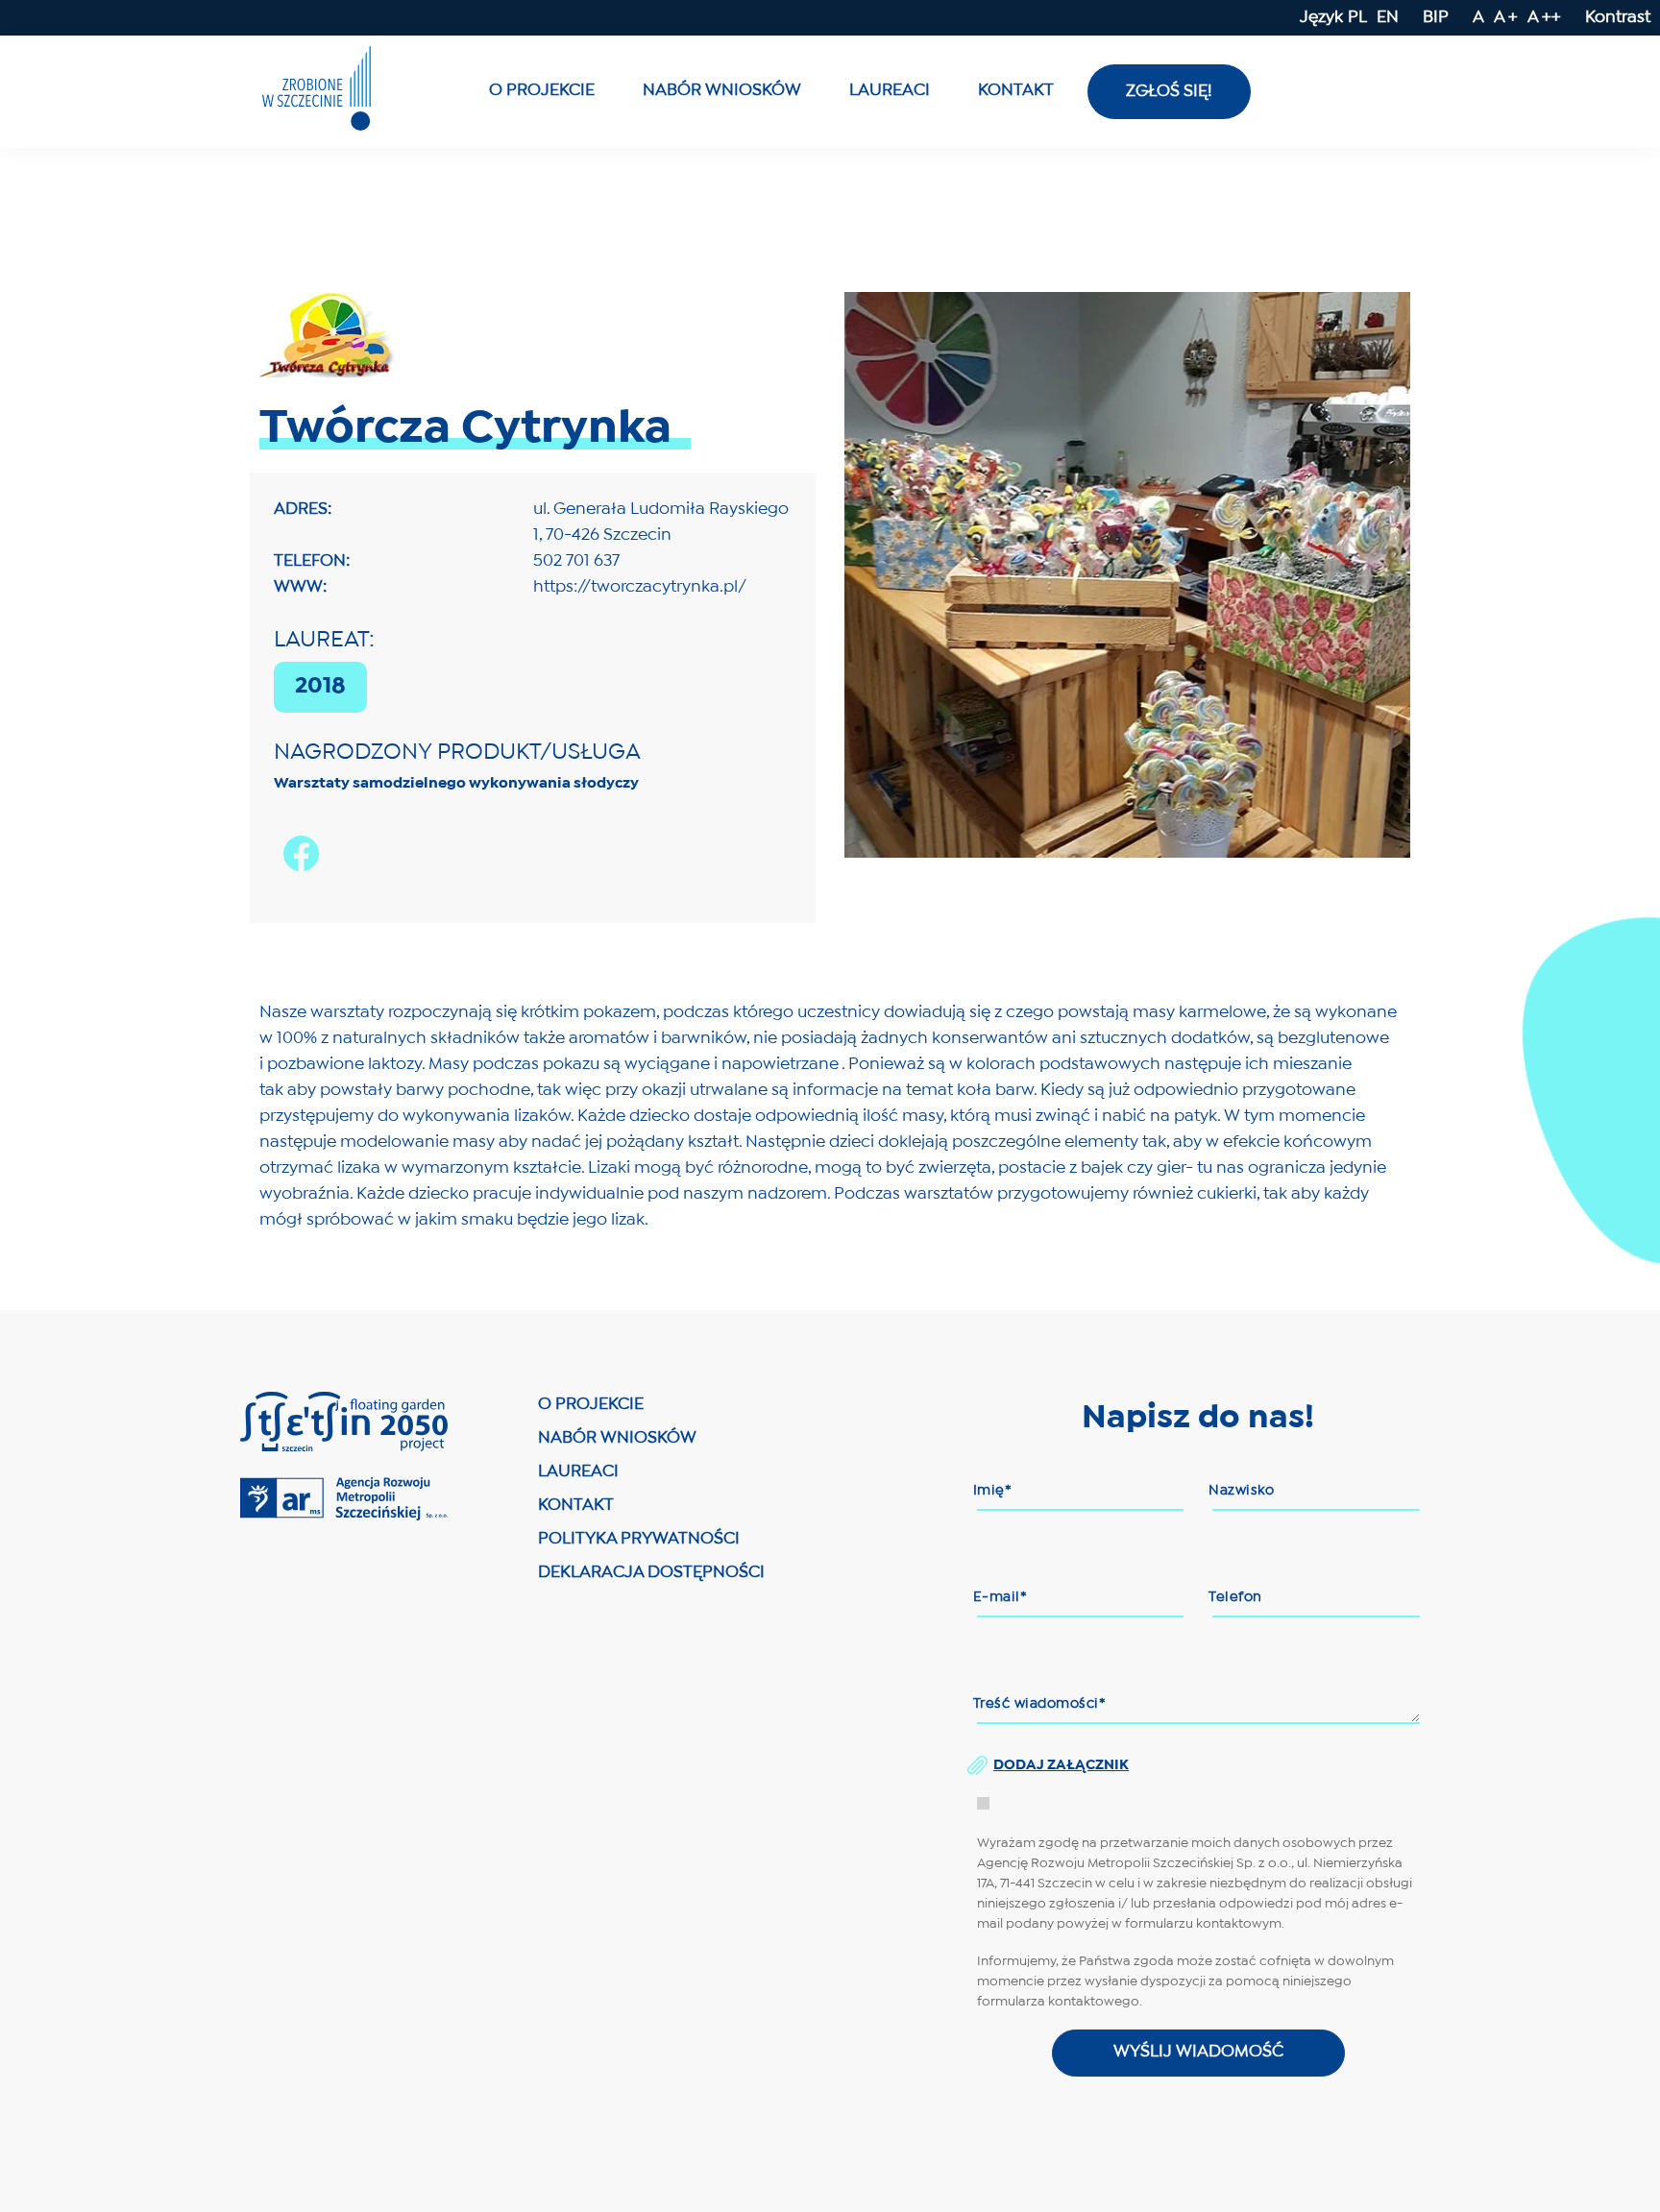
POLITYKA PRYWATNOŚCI (639, 1539)
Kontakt (1016, 91)
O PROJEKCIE (591, 1405)
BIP (1436, 18)
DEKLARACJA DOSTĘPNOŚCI (651, 1573)
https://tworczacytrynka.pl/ (640, 587)
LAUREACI (578, 1472)
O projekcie (542, 91)
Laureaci (890, 91)
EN (1388, 18)
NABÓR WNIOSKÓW (617, 1438)
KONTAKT (576, 1506)
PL (1357, 18)
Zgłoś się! (1169, 92)
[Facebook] (296, 886)
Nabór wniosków (722, 91)
